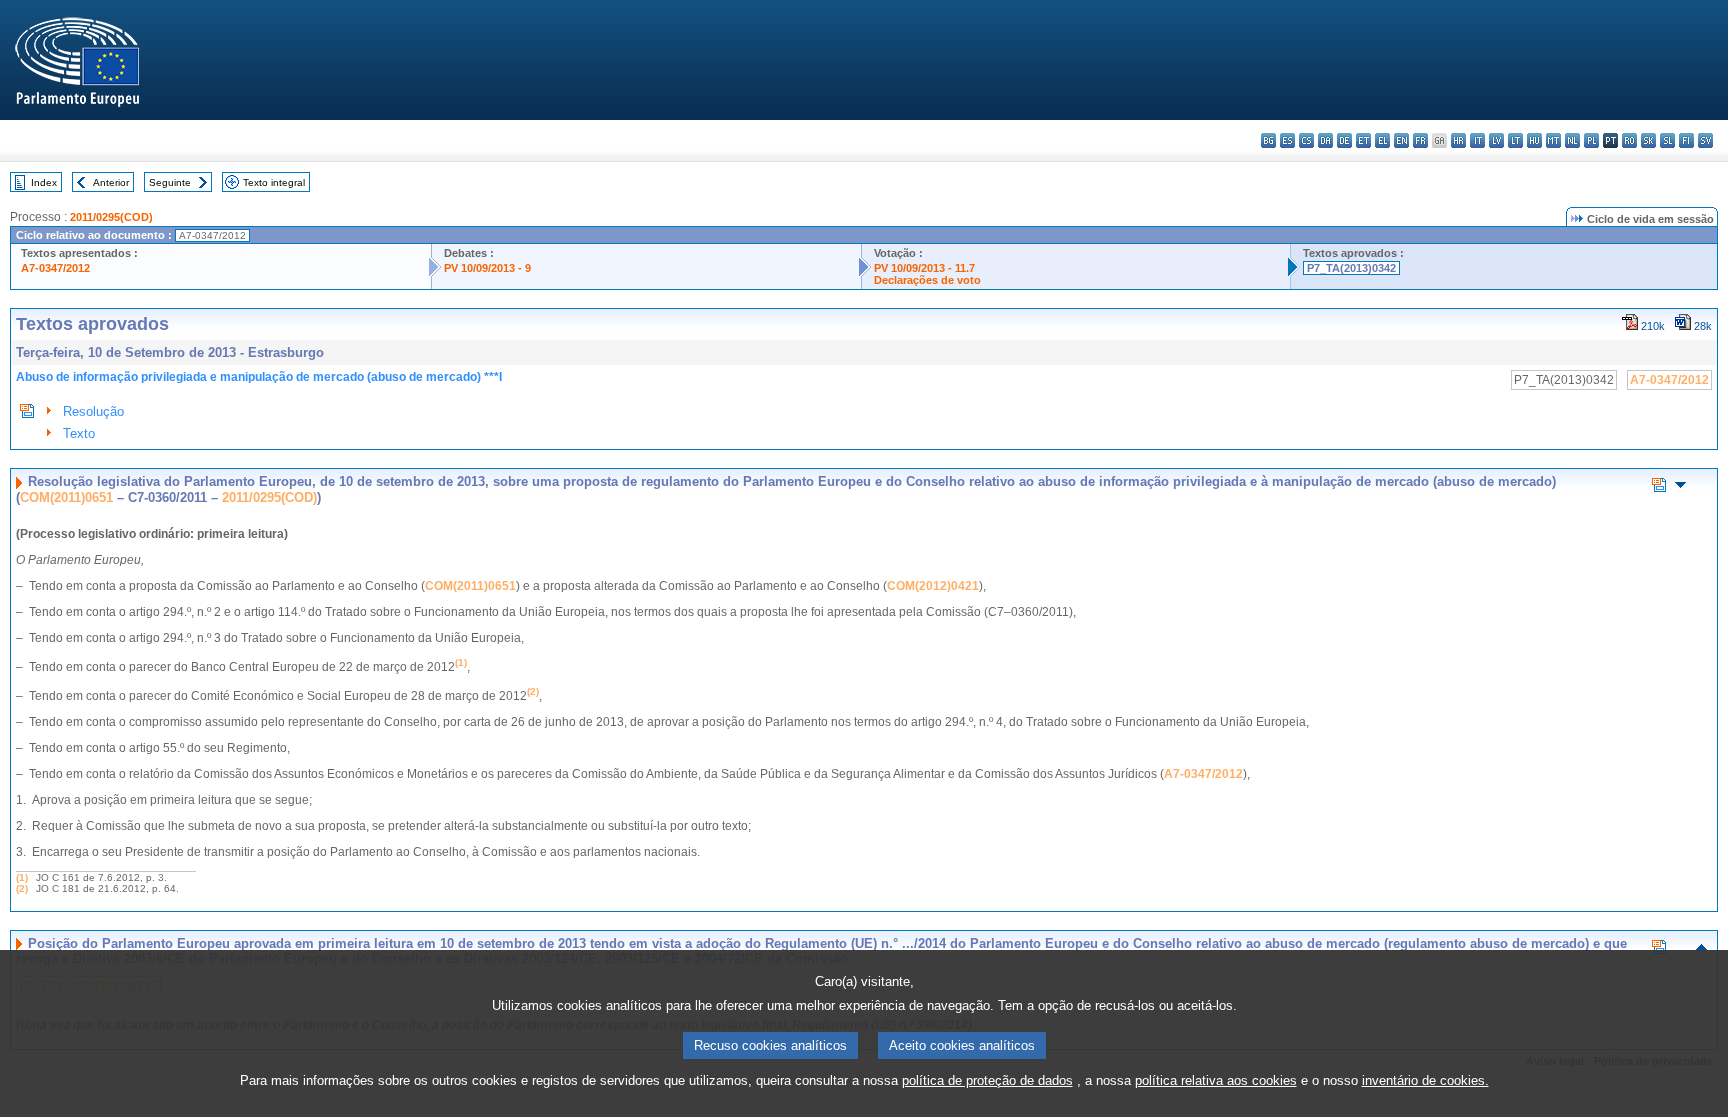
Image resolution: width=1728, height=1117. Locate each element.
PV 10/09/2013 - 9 (487, 268)
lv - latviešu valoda (1496, 140)
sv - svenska (1705, 140)
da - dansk (1325, 140)
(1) (22, 877)
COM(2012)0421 (933, 586)
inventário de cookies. (1425, 1080)
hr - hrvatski (1458, 140)
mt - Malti (1553, 140)
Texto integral (274, 182)
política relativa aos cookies (1216, 1080)
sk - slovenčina (1648, 140)
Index (44, 182)
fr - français (1420, 140)
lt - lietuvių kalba (1515, 140)
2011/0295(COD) (111, 217)
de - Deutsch (1344, 140)
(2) (22, 888)
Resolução (93, 411)
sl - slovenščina (1667, 140)
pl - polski (1591, 140)
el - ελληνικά (1382, 140)
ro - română (1629, 140)
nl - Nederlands (1572, 140)
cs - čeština (1306, 140)
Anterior (111, 182)
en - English (1401, 140)
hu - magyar (1534, 140)
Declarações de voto (927, 280)
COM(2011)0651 (66, 497)
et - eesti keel (1363, 140)
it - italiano (1477, 140)
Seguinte (170, 182)
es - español (1287, 140)
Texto (79, 433)
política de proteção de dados (987, 1080)
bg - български (1268, 140)
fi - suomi (1686, 140)
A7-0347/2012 (55, 268)
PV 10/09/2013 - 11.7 (924, 268)
